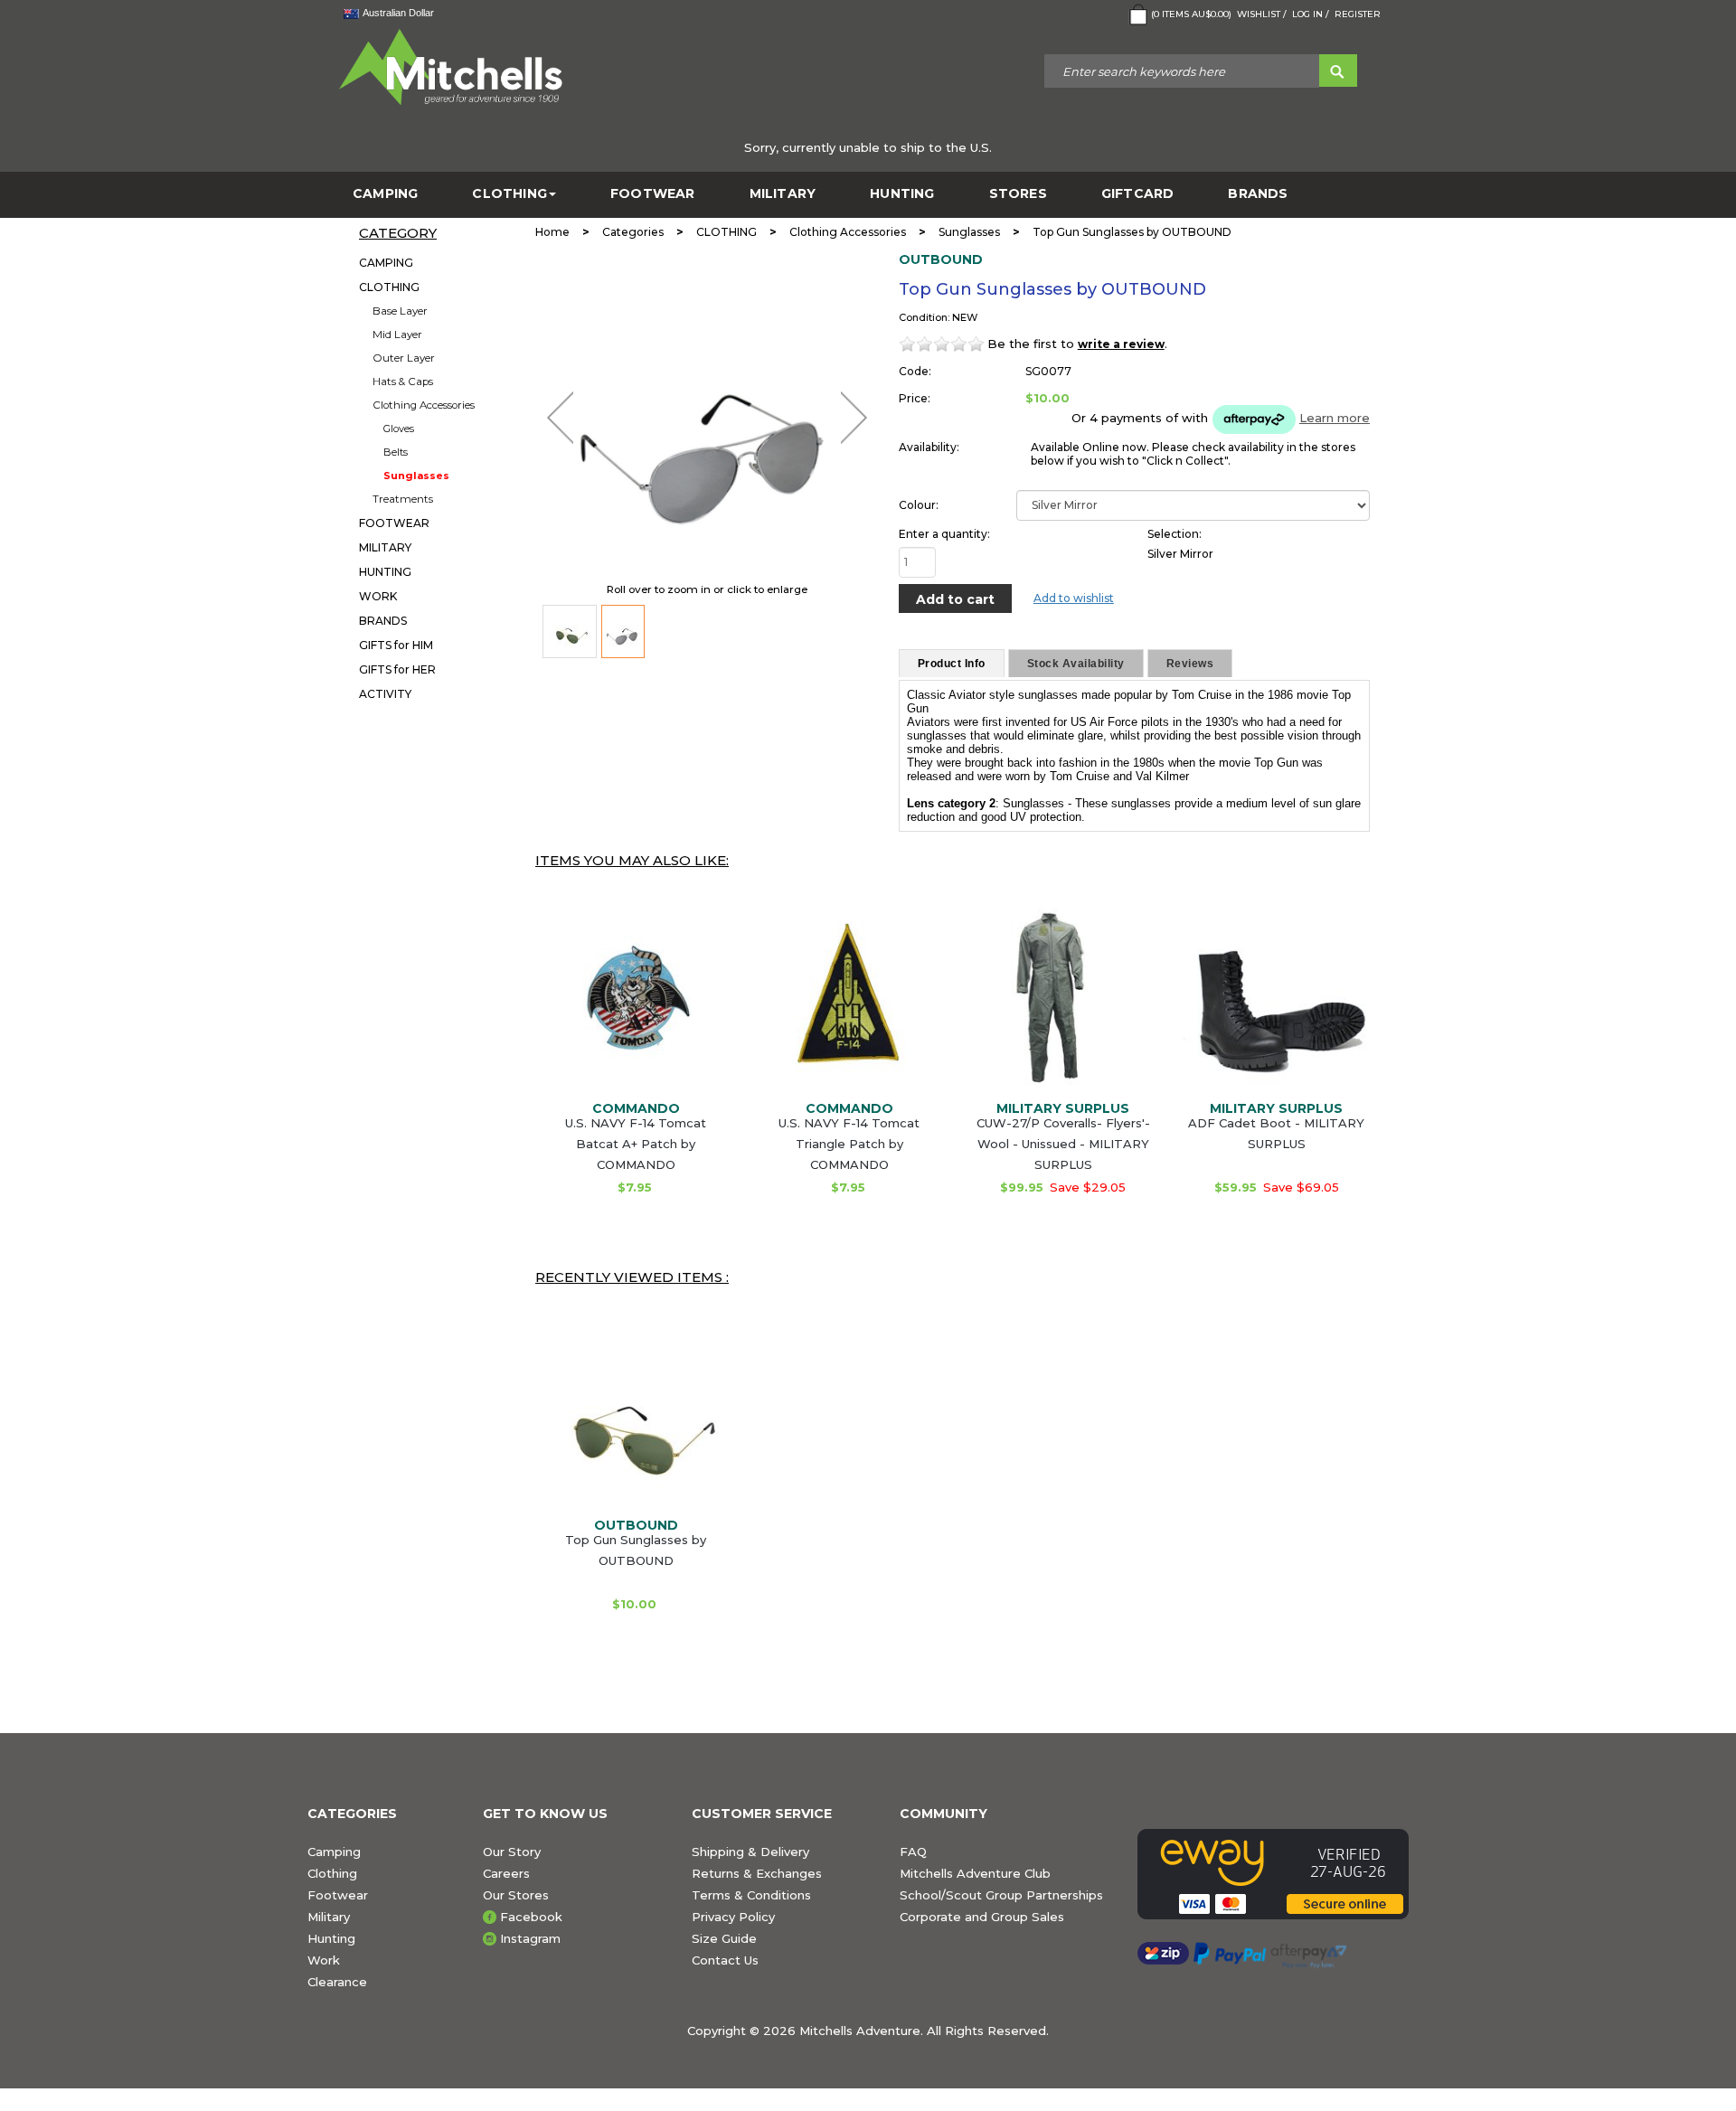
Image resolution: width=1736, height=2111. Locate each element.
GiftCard (1138, 194)
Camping (334, 1852)
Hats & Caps (403, 382)
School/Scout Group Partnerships (1001, 1895)
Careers (506, 1873)
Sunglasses (416, 476)
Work (324, 1960)
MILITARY (783, 194)
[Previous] (560, 418)
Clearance (337, 1982)
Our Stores (516, 1895)
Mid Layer (397, 335)
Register (1358, 14)
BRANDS (1258, 194)
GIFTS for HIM (396, 645)
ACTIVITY (385, 694)
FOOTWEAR (653, 194)
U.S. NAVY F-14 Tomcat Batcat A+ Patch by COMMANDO (636, 1144)
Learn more (1335, 418)
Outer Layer (404, 358)
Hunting (331, 1938)
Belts (396, 452)
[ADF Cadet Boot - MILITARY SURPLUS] (1277, 1002)
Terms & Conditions (751, 1895)
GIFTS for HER (397, 669)
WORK (378, 596)
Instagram (530, 1938)
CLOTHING (509, 194)
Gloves (399, 429)
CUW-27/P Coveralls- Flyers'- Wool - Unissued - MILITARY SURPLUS (1063, 1144)
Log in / (1311, 14)
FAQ (913, 1852)
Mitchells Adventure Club (975, 1873)
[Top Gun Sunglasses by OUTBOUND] (570, 631)
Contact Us (725, 1960)
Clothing (332, 1873)
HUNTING (902, 194)
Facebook (531, 1917)
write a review (1121, 344)
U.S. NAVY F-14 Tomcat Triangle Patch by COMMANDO (849, 1144)
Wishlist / (1262, 14)
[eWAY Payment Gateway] (1283, 1874)
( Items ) (1191, 14)
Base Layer (400, 311)
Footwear (338, 1895)
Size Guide (724, 1938)
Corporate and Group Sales (982, 1917)
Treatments (403, 499)
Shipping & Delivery (750, 1852)
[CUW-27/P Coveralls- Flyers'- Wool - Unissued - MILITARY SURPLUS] (1063, 1002)
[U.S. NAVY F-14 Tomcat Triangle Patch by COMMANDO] (849, 1002)
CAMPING (385, 194)
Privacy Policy (733, 1917)
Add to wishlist (1074, 598)
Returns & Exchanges (757, 1873)
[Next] (854, 418)
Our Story (512, 1852)
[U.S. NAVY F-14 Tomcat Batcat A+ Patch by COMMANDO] (636, 1002)
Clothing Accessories (424, 405)
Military (329, 1917)
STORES (1018, 194)
